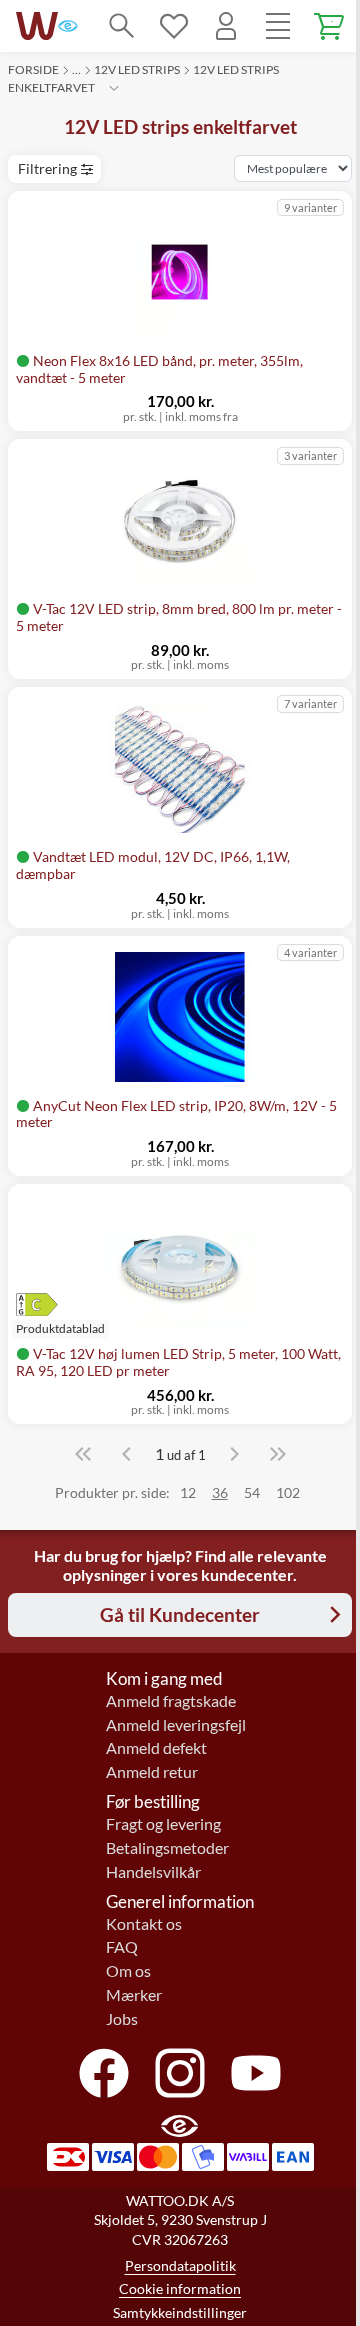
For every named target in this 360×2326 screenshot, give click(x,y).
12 (188, 1492)
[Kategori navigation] (278, 26)
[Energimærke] (60, 1304)
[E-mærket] (68, 26)
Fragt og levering (163, 1824)
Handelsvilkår (153, 1872)
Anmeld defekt (156, 1748)
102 (288, 1492)
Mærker (134, 1995)
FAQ (122, 1947)
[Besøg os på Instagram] (180, 2073)
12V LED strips (137, 69)
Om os (128, 1971)
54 (252, 1492)
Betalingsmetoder (167, 1848)
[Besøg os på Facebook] (104, 2073)
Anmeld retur (152, 1772)
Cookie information (180, 2288)
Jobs (122, 2019)
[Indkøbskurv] (330, 26)
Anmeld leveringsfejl (176, 1725)
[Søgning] (122, 26)
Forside (33, 69)
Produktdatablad (60, 1328)
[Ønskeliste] (174, 26)
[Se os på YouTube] (256, 2073)
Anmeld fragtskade (171, 1701)
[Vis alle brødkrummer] (114, 88)
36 (220, 1492)
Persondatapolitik (180, 2265)
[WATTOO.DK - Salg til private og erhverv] (37, 26)
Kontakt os (144, 1924)
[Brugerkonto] (226, 26)
